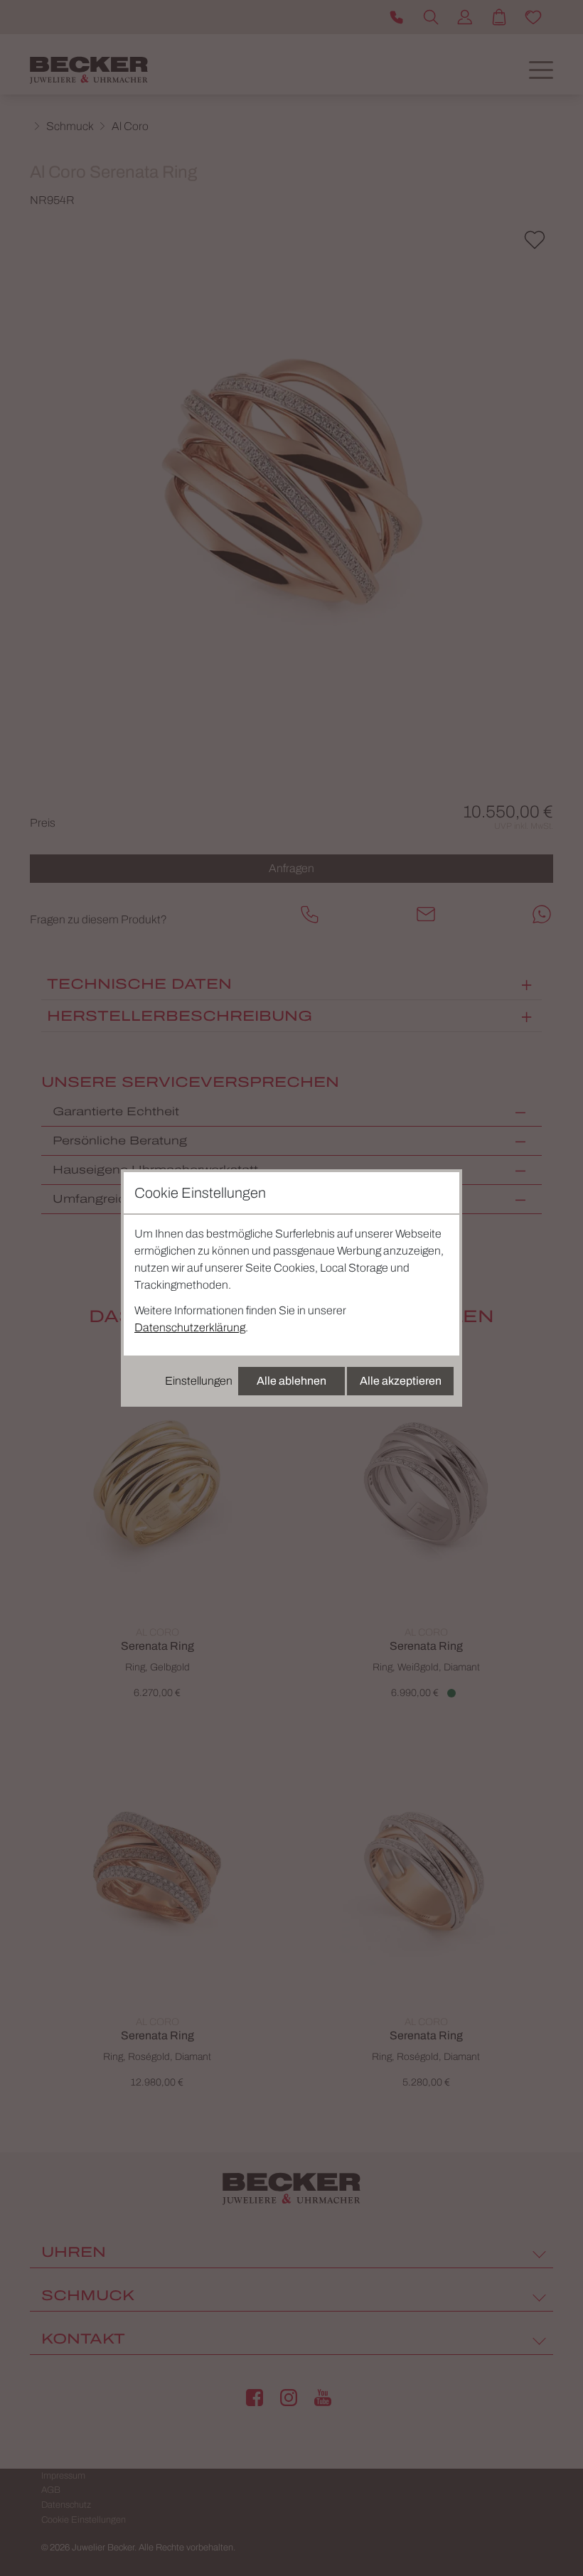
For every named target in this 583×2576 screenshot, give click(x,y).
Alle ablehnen (291, 1381)
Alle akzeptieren (401, 1381)
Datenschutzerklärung (190, 1327)
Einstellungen (199, 1381)
